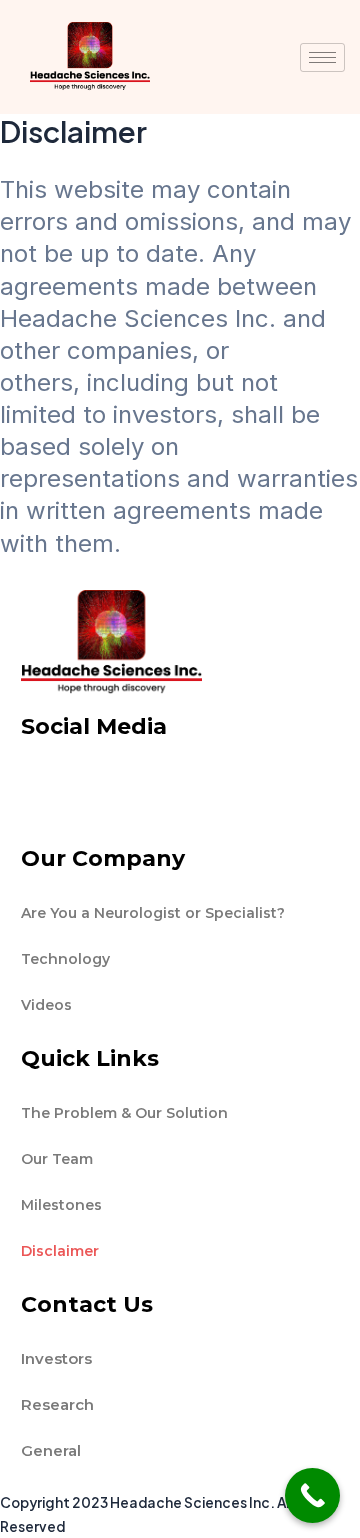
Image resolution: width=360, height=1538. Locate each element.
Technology (65, 959)
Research (57, 1404)
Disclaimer (60, 1251)
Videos (46, 1005)
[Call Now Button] (312, 1495)
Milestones (61, 1205)
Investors (56, 1358)
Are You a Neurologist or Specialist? (153, 913)
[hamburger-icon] (322, 57)
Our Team (57, 1159)
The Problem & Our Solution (124, 1113)
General (51, 1450)
